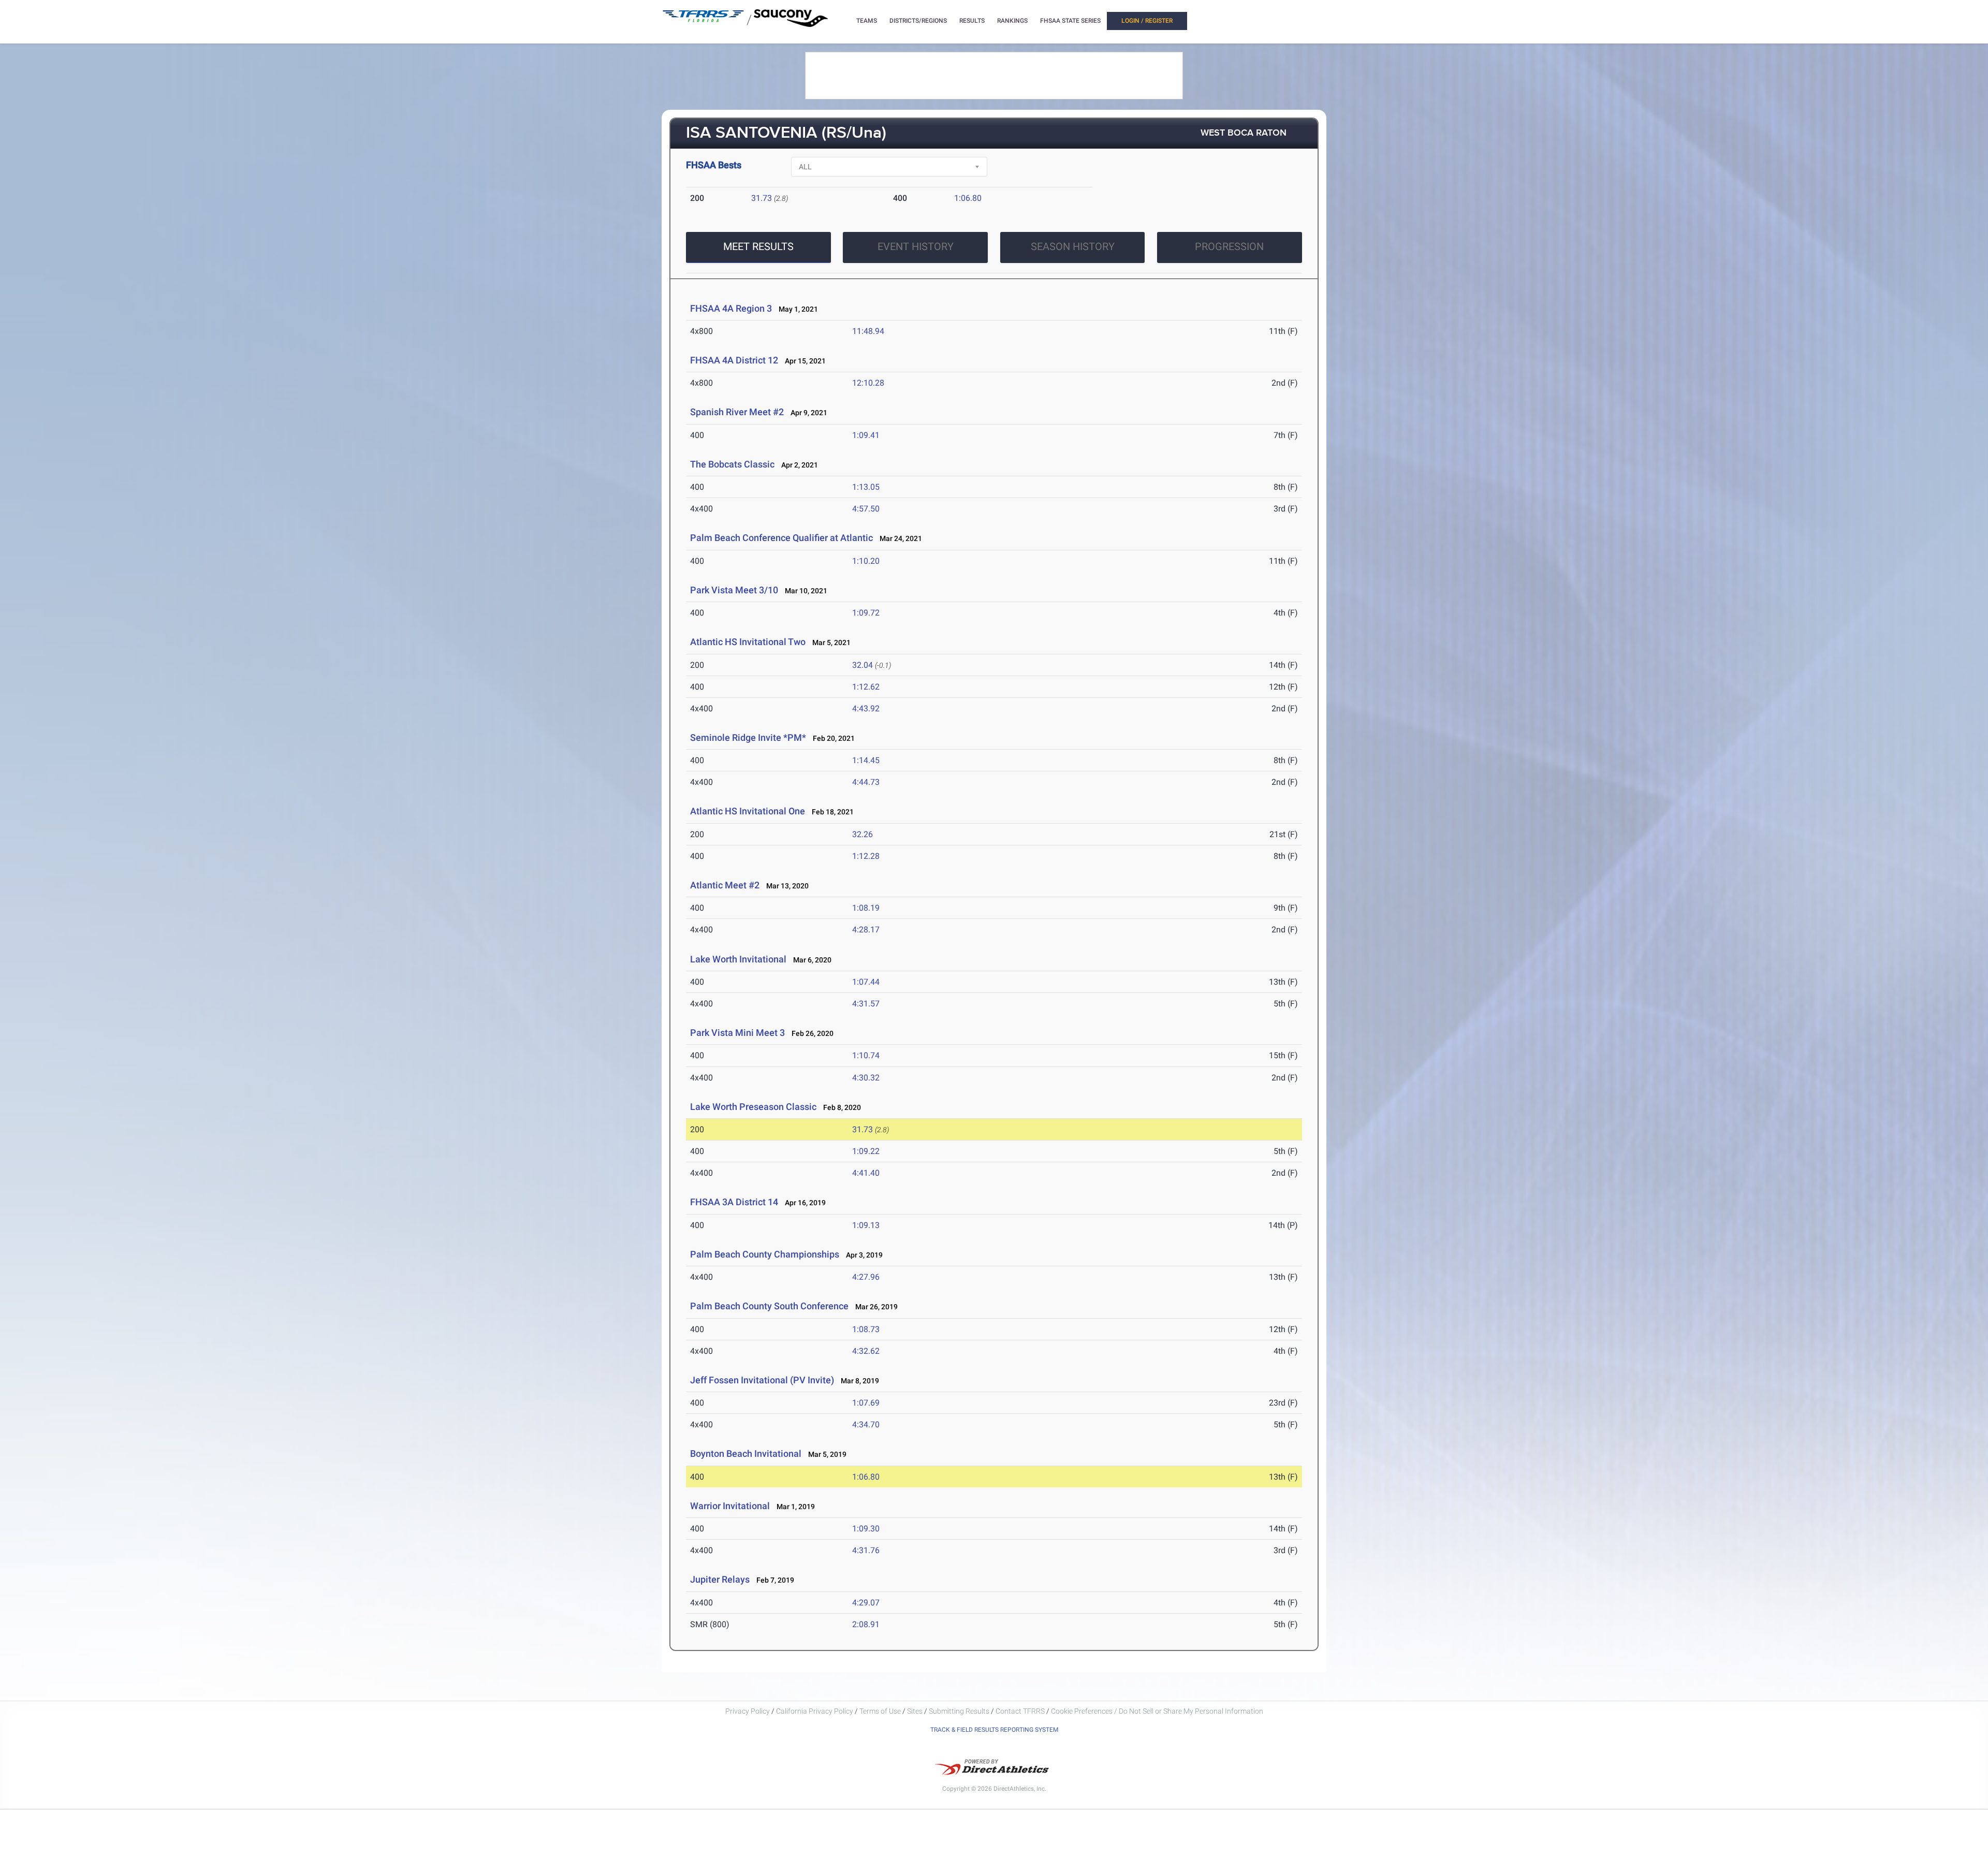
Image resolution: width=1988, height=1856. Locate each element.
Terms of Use (880, 1711)
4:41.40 (866, 1173)
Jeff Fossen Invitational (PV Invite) (762, 1380)
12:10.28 (868, 383)
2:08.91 (866, 1624)
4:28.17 (866, 930)
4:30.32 (866, 1078)
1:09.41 (866, 435)
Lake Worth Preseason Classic (753, 1107)
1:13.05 (866, 487)
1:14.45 (866, 760)
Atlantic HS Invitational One (748, 811)
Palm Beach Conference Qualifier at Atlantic (781, 538)
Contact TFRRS (1021, 1711)
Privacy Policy (748, 1711)
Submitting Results (959, 1711)
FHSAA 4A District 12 (734, 360)
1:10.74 (866, 1055)
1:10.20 (866, 561)
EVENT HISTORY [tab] (916, 246)
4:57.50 (866, 509)
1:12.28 (866, 856)
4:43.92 (866, 708)
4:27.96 (866, 1277)
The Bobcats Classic (732, 464)
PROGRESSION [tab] (1229, 246)
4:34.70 (866, 1424)
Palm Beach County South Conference (769, 1306)
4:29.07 (866, 1603)
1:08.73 (866, 1329)
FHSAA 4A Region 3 (731, 308)
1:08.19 (866, 908)
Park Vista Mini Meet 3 (737, 1033)
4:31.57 (866, 1004)
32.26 (863, 834)
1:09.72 (866, 613)
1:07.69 (866, 1403)
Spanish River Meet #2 (738, 412)
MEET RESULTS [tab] (758, 246)
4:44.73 (866, 782)
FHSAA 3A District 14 (734, 1202)
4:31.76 (866, 1550)
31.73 (762, 198)
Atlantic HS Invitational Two (748, 642)
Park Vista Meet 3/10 (734, 590)
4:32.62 (866, 1351)
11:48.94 (868, 331)
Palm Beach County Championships (765, 1254)
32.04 (863, 665)
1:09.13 (866, 1225)
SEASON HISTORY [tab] (1073, 246)
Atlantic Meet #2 (725, 885)
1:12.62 (866, 687)
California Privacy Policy (815, 1711)
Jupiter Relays (720, 1579)
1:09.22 (866, 1151)
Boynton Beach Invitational (746, 1453)
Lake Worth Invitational (738, 959)
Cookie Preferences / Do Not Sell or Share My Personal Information (1157, 1711)
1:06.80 (968, 198)
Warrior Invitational (730, 1506)
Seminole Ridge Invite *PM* (748, 737)
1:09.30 (866, 1529)
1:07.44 (866, 982)
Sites (915, 1711)
